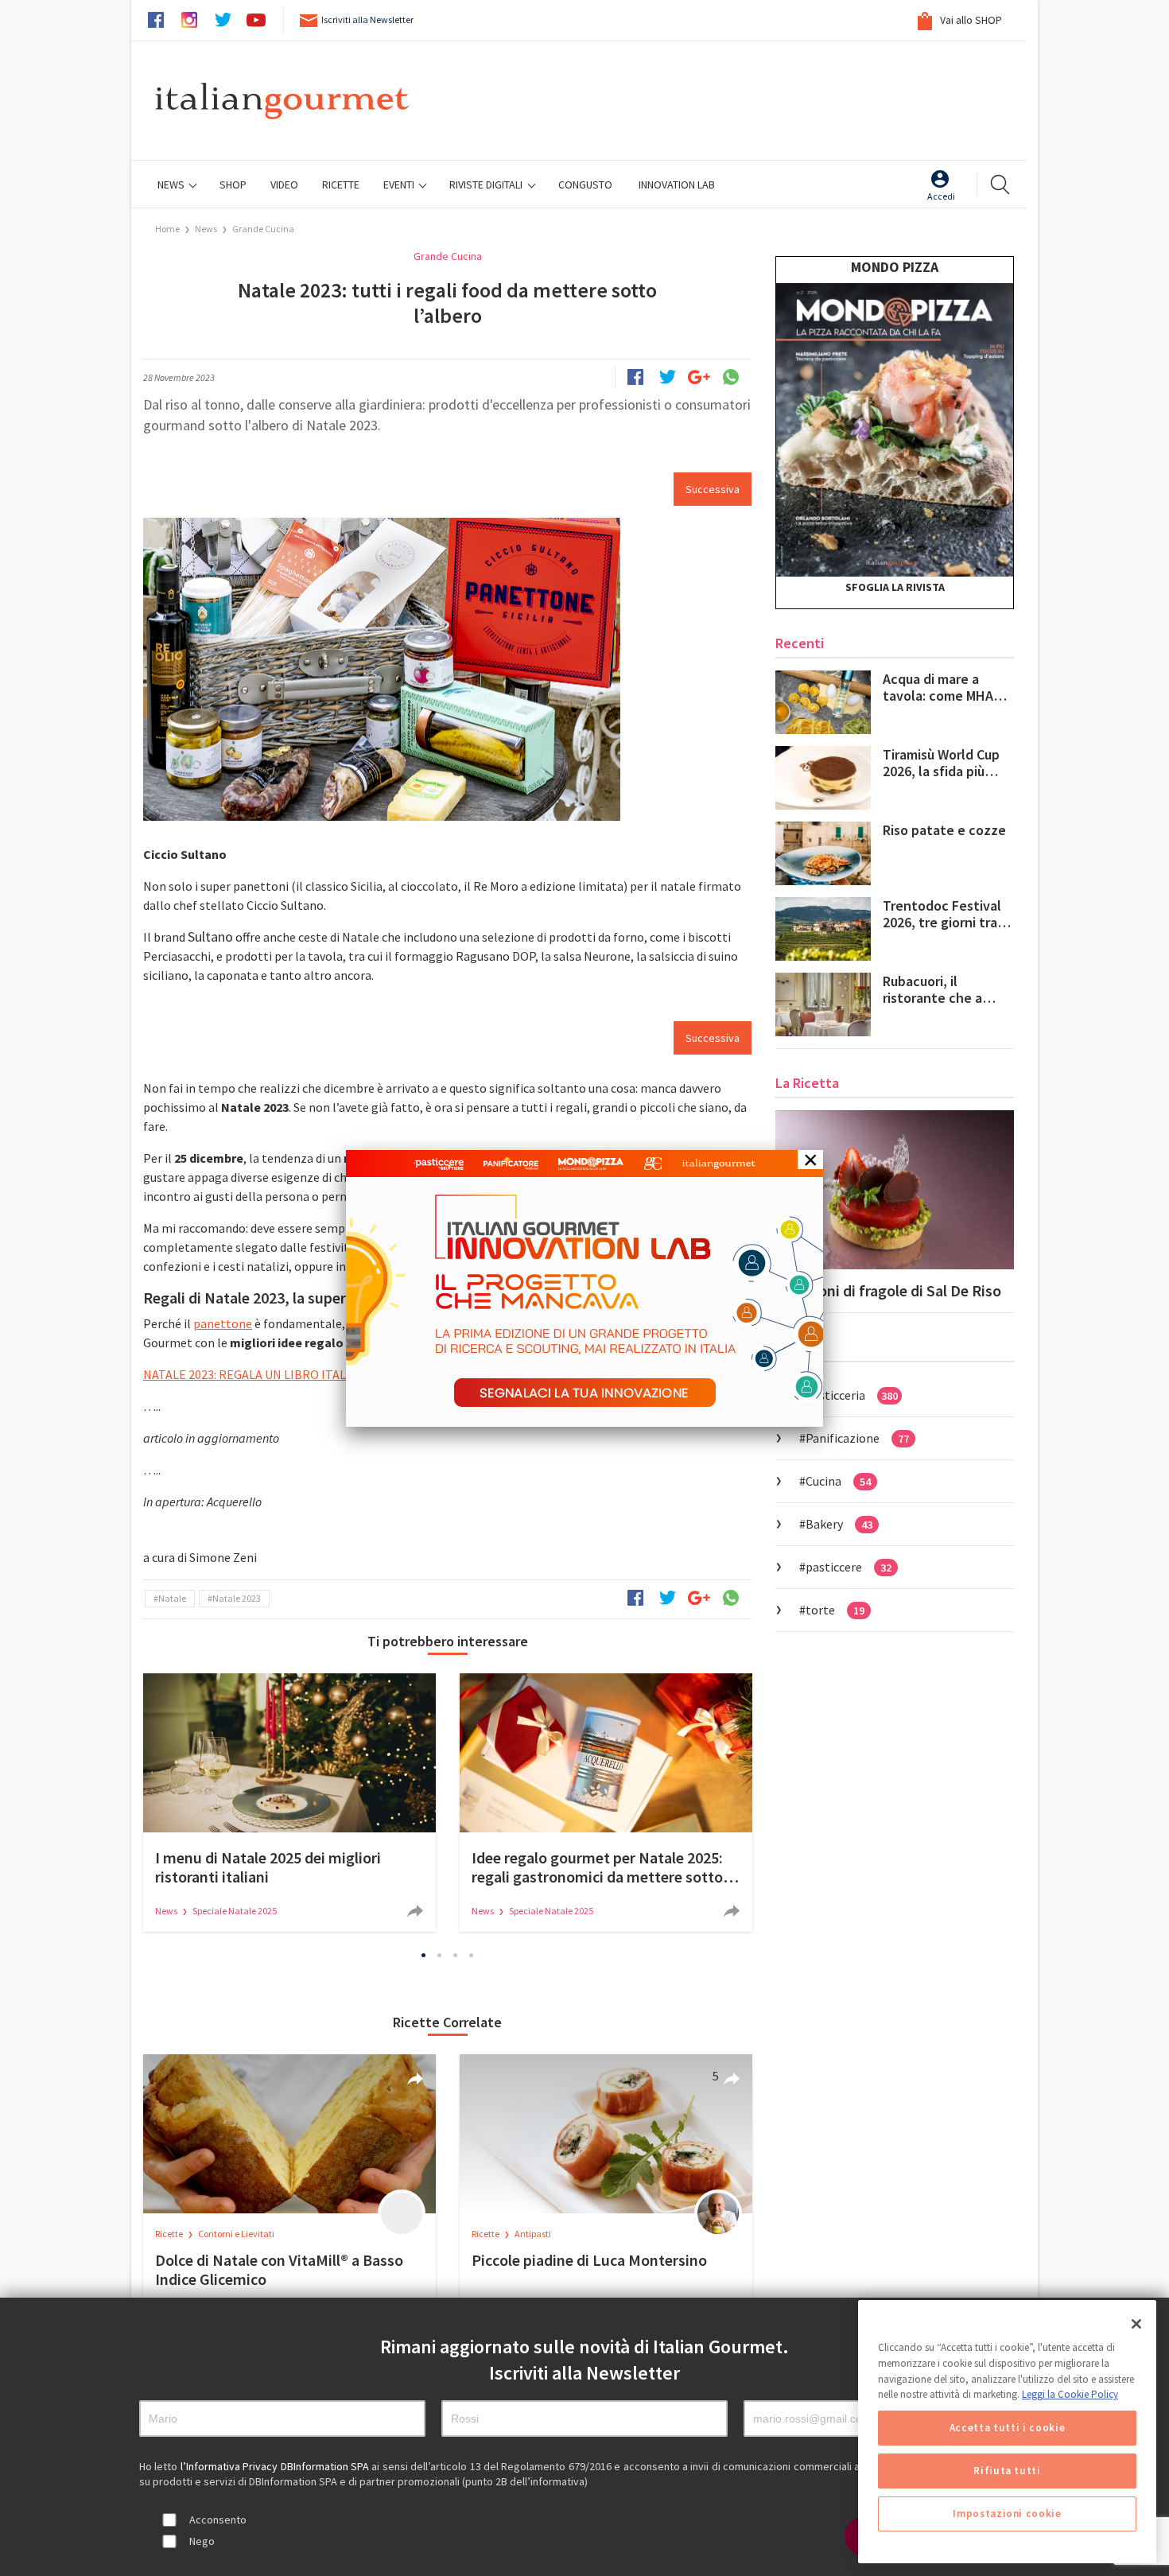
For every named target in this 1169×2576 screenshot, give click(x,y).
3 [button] (456, 1956)
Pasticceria (852, 1395)
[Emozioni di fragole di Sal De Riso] (895, 1190)
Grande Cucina (263, 229)
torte (835, 1610)
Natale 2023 (237, 1598)
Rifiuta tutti (1007, 2471)
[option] (289, 1803)
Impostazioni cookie (1007, 2514)
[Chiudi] (1136, 2324)
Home (167, 229)
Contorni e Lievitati (236, 2234)
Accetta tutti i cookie (1007, 2428)
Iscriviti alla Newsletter (367, 19)
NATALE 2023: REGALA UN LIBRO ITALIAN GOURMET (284, 1374)
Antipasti (533, 2234)
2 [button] (440, 1956)
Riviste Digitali (487, 185)
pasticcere (849, 1567)
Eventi (400, 185)
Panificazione (857, 1438)
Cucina (838, 1481)
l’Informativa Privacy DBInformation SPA (276, 2466)
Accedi (941, 196)
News (172, 185)
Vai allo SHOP (970, 20)
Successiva (713, 489)
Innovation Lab (677, 185)
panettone (223, 1323)
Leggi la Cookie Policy (1070, 2394)
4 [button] (472, 1956)
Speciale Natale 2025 (235, 1911)
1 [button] (424, 1956)
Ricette (170, 2234)
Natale (172, 1598)
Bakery (839, 1524)
